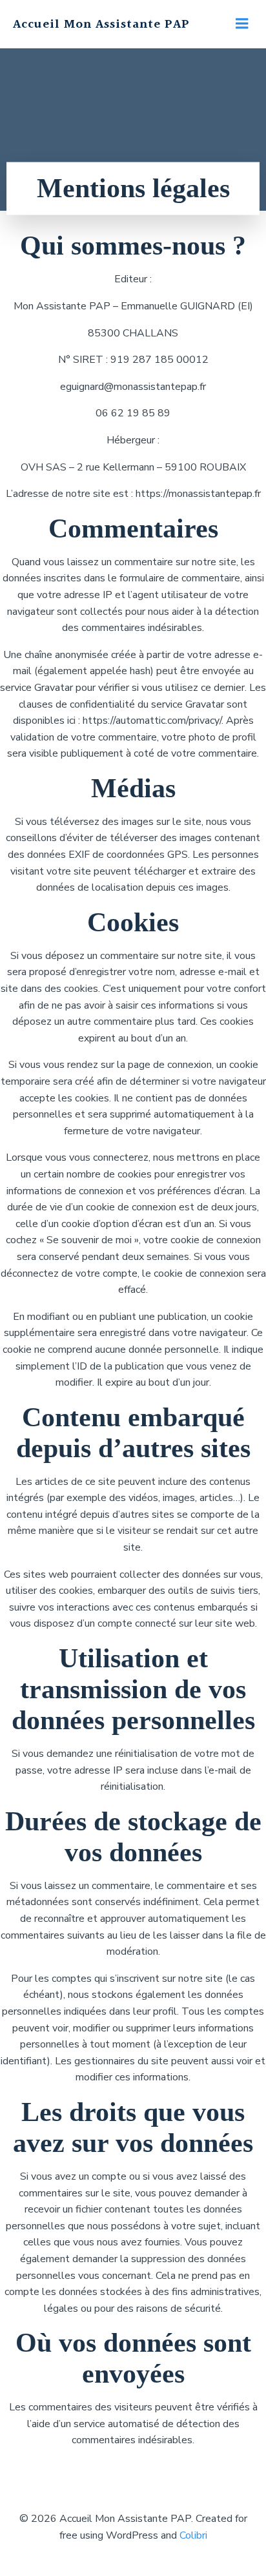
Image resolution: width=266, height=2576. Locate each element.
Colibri (193, 2535)
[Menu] (242, 24)
